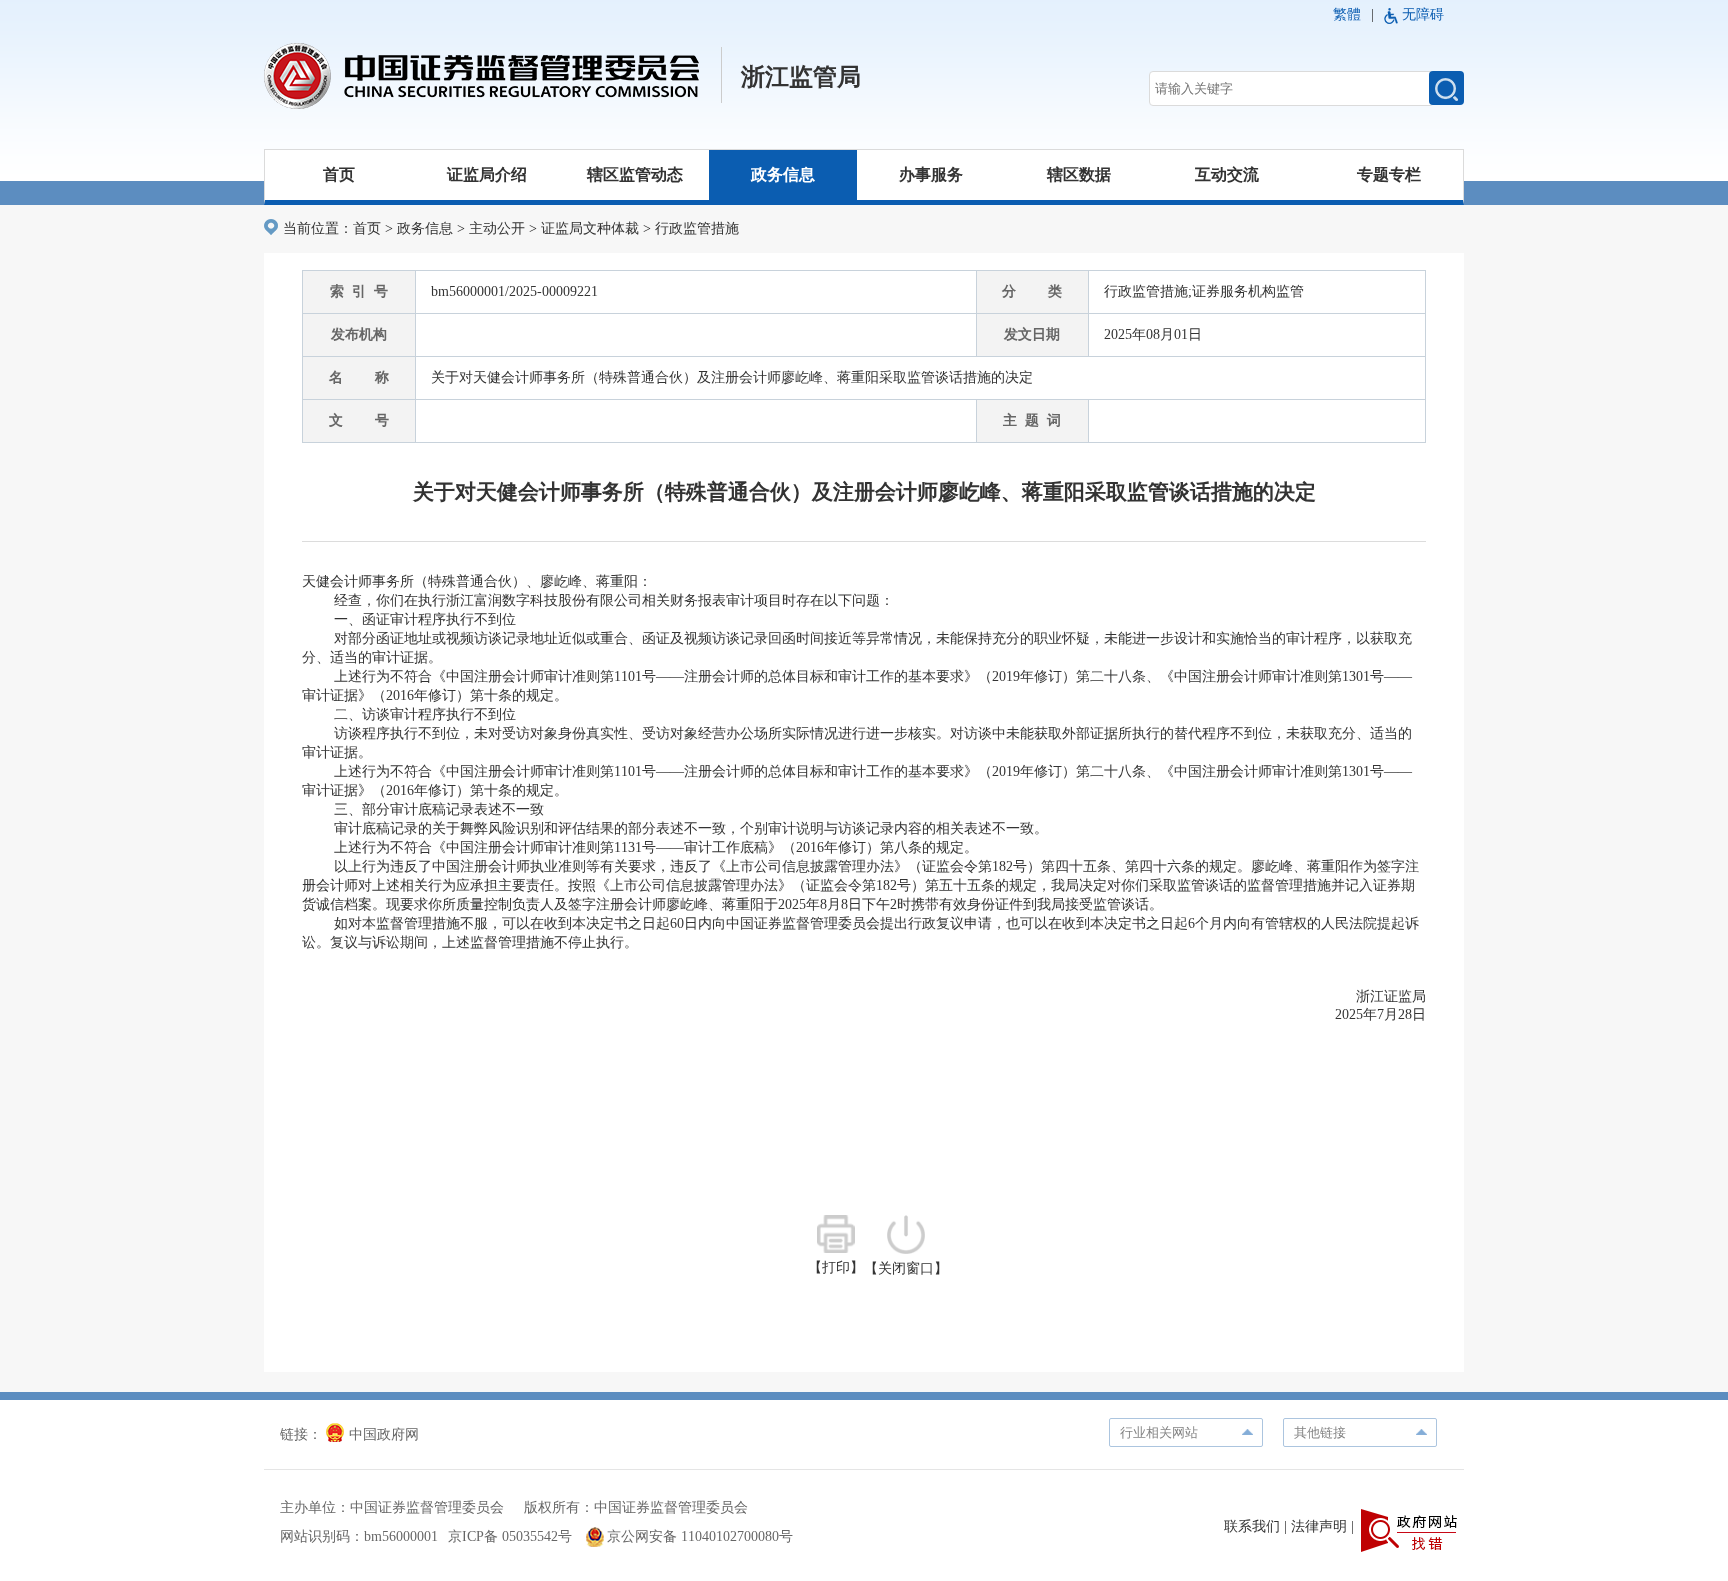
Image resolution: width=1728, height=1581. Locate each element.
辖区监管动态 (635, 174)
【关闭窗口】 (906, 1268)
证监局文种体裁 (590, 228)
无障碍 (1423, 14)
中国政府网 (384, 1434)
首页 (339, 174)
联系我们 (1252, 1526)
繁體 (1347, 14)
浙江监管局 (801, 77)
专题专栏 (1389, 174)
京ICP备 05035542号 (510, 1536)
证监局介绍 (487, 174)
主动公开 (497, 228)
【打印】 (836, 1267)
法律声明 (1319, 1526)
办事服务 (931, 174)
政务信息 (783, 174)
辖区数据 (1079, 174)
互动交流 (1227, 174)
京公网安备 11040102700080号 (700, 1536)
